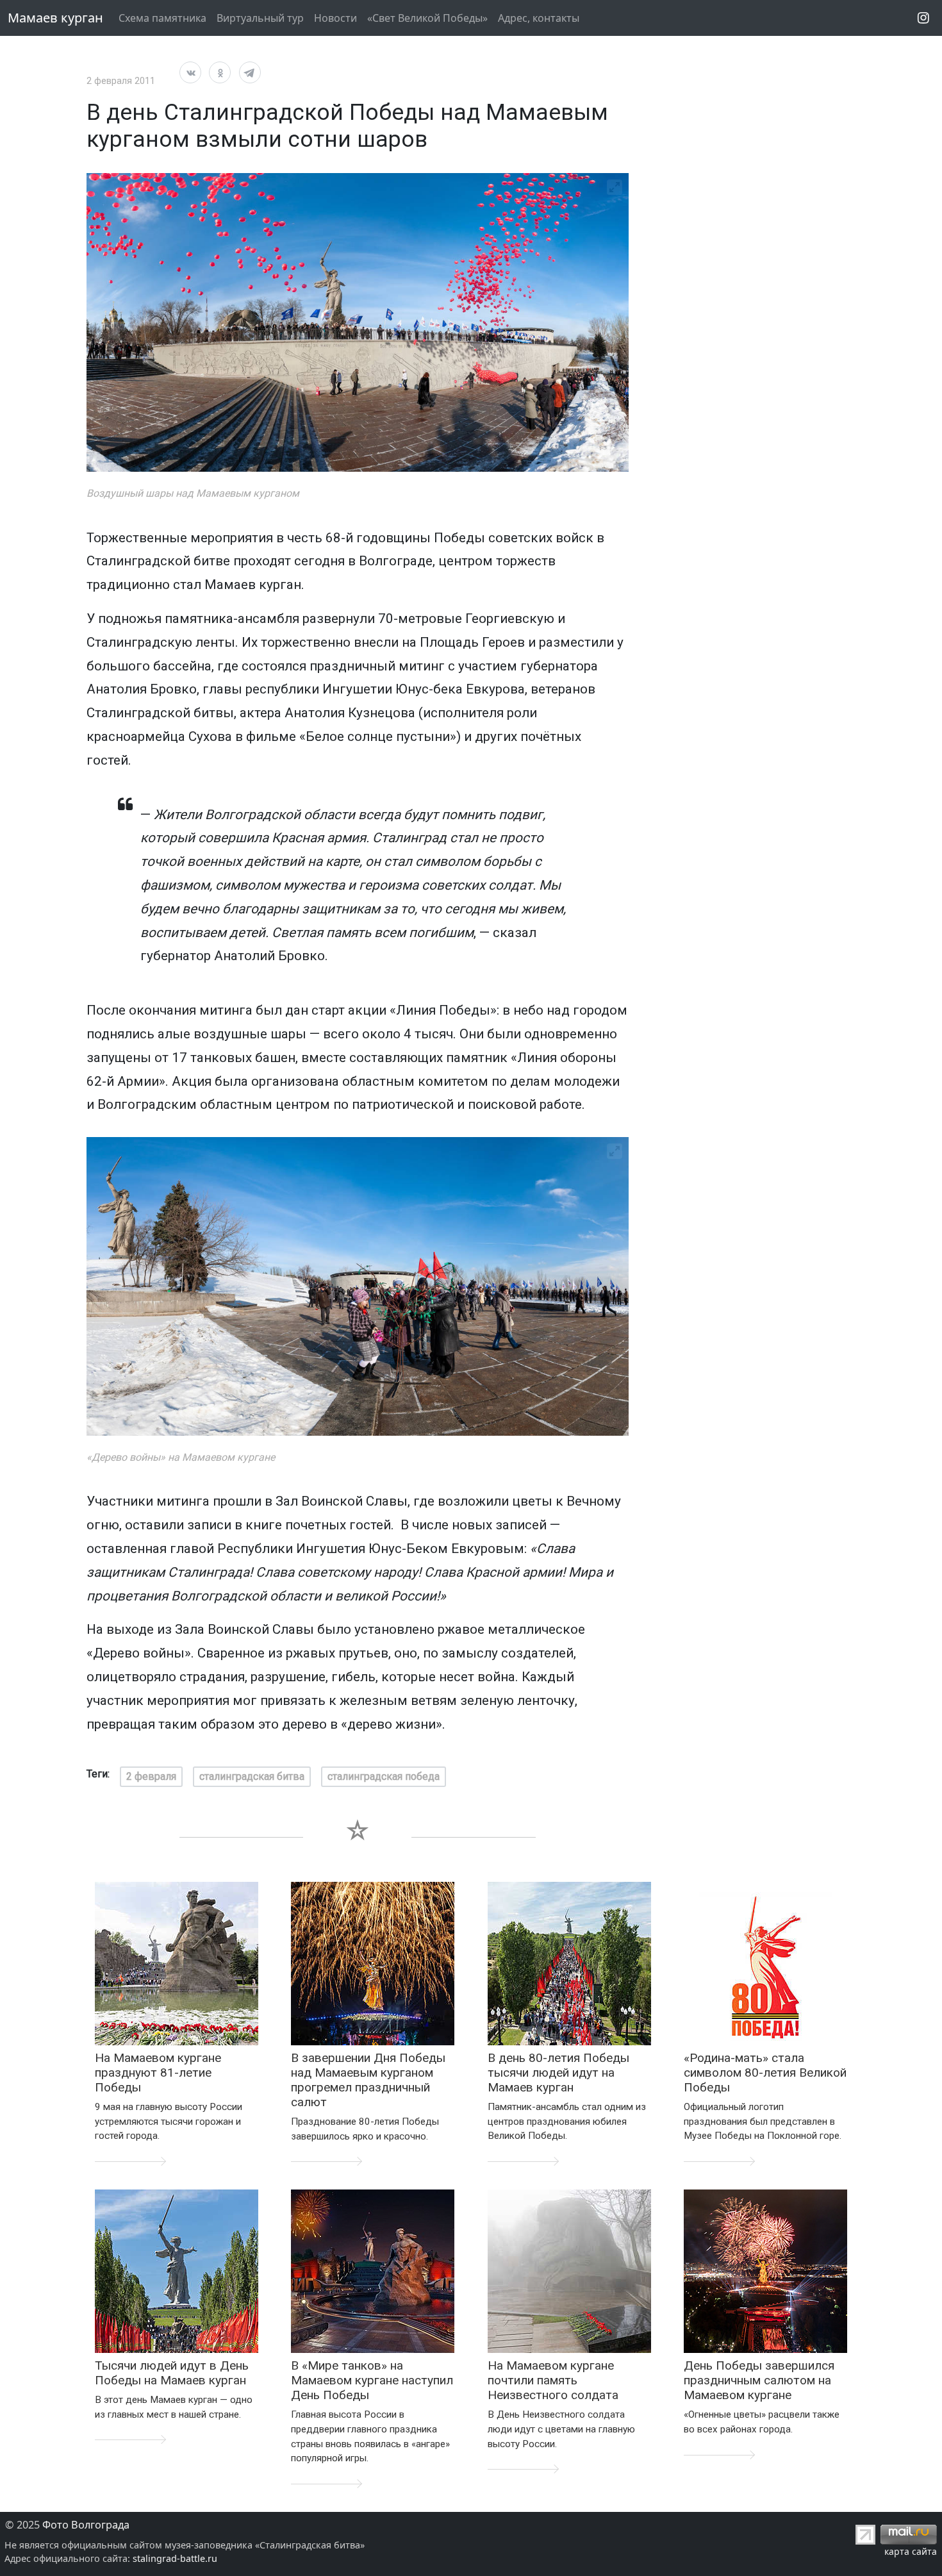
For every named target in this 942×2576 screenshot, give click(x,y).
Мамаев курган (55, 18)
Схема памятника (162, 18)
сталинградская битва (252, 1776)
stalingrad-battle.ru (175, 2558)
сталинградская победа (384, 1776)
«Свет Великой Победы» (427, 18)
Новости (335, 18)
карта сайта (911, 2551)
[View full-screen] (615, 187)
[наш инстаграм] (923, 18)
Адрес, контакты (539, 18)
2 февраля (151, 1776)
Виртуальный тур (260, 18)
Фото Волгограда (86, 2525)
